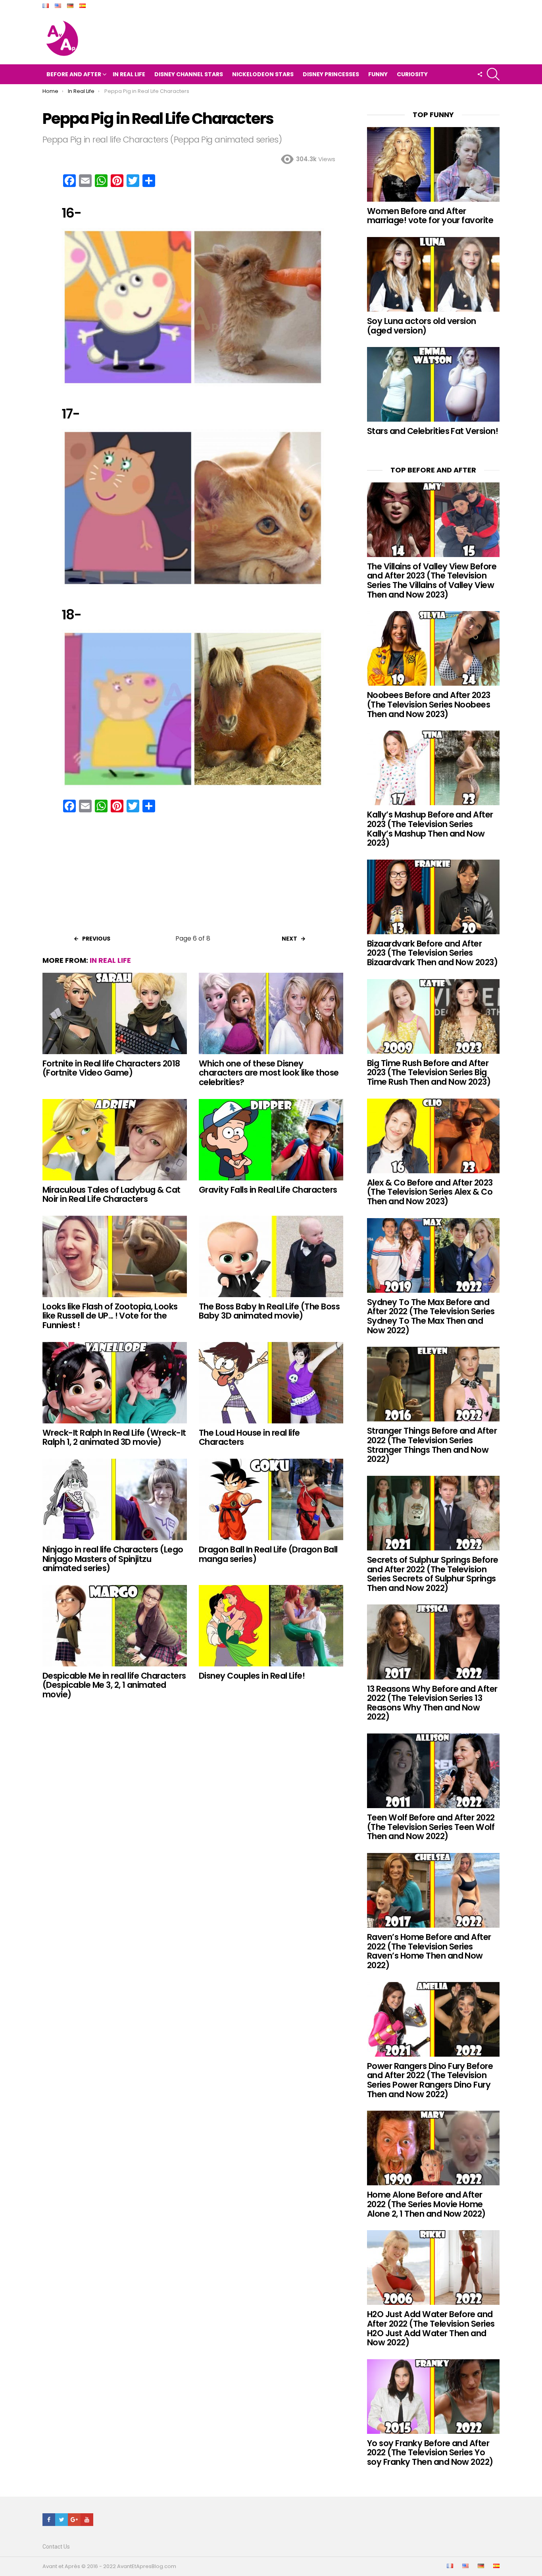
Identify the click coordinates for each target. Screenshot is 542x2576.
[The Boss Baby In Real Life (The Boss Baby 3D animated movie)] (271, 1256)
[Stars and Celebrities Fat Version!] (433, 384)
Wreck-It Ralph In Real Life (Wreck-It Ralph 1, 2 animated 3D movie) (114, 1437)
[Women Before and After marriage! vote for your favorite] (433, 164)
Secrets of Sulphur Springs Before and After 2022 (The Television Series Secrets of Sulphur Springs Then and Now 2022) (433, 1574)
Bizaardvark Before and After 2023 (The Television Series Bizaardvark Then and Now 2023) (432, 953)
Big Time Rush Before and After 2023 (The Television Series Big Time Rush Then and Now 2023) (429, 1072)
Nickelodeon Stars (263, 74)
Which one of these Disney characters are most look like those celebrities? (269, 1073)
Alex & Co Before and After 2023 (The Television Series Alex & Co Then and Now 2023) (430, 1192)
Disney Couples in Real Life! (252, 1676)
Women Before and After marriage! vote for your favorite (430, 216)
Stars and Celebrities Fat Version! (432, 431)
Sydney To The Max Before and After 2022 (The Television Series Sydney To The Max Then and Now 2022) (431, 1316)
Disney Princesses (331, 74)
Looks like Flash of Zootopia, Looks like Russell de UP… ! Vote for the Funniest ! (110, 1316)
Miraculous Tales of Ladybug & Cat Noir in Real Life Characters (111, 1194)
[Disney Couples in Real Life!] (271, 1626)
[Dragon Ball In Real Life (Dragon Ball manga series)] (271, 1499)
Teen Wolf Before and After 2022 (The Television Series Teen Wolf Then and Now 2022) (431, 1827)
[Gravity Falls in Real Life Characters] (271, 1140)
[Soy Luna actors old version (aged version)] (433, 274)
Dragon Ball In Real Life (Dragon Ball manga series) (268, 1554)
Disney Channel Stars (189, 74)
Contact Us (56, 2547)
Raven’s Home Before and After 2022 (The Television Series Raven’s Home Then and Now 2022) (429, 1951)
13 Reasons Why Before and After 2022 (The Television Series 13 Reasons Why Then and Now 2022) (432, 1703)
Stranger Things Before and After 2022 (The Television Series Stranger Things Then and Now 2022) (432, 1445)
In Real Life (129, 74)
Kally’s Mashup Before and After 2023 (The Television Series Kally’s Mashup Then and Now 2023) (430, 829)
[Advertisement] (193, 876)
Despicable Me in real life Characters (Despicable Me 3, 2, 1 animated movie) (114, 1685)
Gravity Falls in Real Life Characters (268, 1190)
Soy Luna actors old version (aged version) (422, 326)
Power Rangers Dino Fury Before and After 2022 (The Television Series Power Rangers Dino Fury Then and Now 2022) (430, 2080)
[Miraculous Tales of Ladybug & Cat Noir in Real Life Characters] (115, 1140)
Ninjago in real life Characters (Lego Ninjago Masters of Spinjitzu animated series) (113, 1559)
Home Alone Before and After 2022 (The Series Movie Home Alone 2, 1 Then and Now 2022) (426, 2204)
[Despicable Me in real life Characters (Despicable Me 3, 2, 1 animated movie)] (115, 1626)
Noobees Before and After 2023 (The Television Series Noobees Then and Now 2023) (429, 704)
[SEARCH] (493, 74)
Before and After (74, 74)
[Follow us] (480, 74)
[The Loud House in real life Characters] (271, 1383)
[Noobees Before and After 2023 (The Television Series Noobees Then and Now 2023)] (433, 648)
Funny (378, 74)
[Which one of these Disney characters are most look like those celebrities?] (271, 1013)
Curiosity (412, 74)
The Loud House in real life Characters (249, 1437)
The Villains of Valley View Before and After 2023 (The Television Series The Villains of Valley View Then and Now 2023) (432, 580)
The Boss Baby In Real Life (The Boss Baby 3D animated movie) (269, 1311)
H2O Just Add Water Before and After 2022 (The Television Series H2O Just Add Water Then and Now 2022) (431, 2328)
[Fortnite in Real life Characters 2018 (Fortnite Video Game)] (115, 1013)
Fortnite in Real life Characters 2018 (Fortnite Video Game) (111, 1068)
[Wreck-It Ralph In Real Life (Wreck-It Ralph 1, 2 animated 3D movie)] (115, 1383)
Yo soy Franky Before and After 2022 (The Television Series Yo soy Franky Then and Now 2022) (430, 2453)
